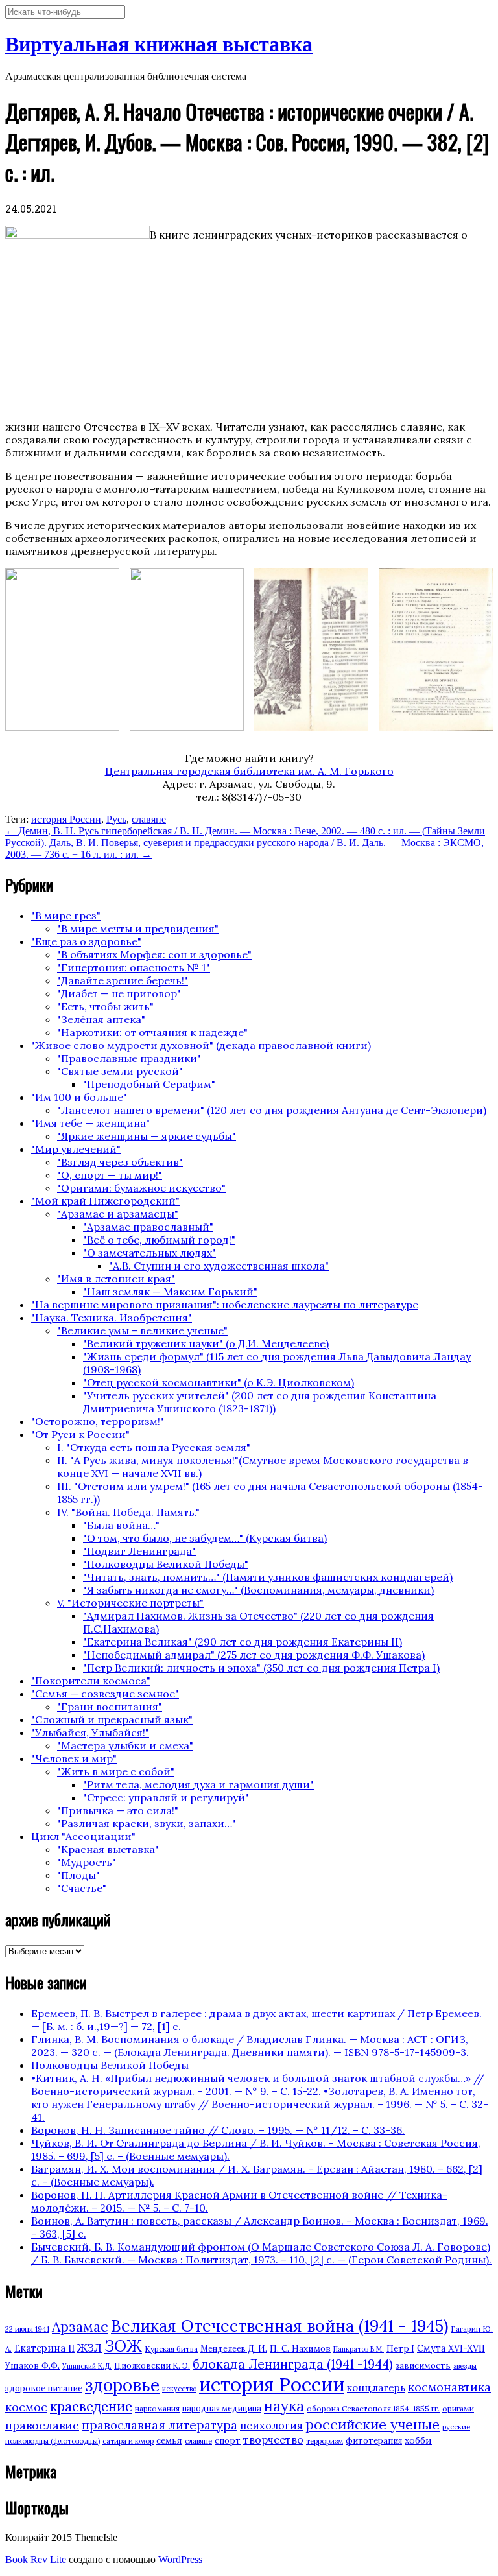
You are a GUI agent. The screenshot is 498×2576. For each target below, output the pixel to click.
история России (66, 819)
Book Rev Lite (36, 2559)
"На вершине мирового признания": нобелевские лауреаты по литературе (225, 1305)
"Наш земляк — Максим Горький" (170, 1292)
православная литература (160, 2425)
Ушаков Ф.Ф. (32, 2365)
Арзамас (80, 2326)
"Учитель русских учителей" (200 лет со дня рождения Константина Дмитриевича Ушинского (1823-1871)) (260, 1402)
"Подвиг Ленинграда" (139, 1551)
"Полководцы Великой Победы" (166, 1564)
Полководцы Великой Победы (110, 2065)
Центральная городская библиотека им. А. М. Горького (249, 771)
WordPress (180, 2559)
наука (284, 2406)
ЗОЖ (123, 2346)
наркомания (157, 2408)
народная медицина (222, 2408)
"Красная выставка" (108, 1849)
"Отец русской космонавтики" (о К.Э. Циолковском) (219, 1382)
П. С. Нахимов (300, 2348)
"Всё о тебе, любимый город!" (159, 1240)
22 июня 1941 (27, 2329)
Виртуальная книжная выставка (159, 44)
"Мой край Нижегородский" (105, 1201)
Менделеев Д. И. (234, 2349)
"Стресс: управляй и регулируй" (166, 1797)
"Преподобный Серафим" (149, 1084)
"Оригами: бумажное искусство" (141, 1188)
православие (42, 2425)
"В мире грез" (66, 916)
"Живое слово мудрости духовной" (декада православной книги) (201, 1045)
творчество (273, 2440)
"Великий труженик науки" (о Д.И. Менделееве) (206, 1343)
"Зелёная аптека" (101, 1019)
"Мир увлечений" (76, 1149)
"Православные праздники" (129, 1058)
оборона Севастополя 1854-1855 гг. (373, 2408)
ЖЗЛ (89, 2347)
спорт (228, 2441)
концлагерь (376, 2388)
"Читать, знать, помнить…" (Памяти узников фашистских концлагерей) (268, 1577)
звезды (465, 2366)
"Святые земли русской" (120, 1071)
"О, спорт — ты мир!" (110, 1175)
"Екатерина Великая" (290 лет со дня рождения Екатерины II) (243, 1642)
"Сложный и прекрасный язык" (112, 1719)
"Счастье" (82, 1888)
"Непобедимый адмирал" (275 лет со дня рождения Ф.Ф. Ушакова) (254, 1655)
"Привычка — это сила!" (118, 1810)
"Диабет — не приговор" (119, 993)
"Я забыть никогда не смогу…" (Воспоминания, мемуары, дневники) (258, 1590)
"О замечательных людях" (149, 1253)
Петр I (400, 2349)
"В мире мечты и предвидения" (138, 928)
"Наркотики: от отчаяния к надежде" (152, 1032)
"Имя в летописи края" (116, 1279)
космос (26, 2407)
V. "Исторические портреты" (130, 1603)
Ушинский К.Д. (87, 2366)
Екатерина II (44, 2348)
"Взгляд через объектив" (120, 1162)
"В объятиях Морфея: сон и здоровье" (154, 954)
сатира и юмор (128, 2441)
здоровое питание (44, 2388)
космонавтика (449, 2387)
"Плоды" (78, 1875)
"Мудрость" (87, 1862)
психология (271, 2426)
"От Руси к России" (80, 1434)
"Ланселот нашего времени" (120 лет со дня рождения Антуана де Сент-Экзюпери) (272, 1110)
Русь (116, 819)
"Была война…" (121, 1525)
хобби (418, 2440)
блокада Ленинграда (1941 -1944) (293, 2364)
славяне (149, 819)
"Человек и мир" (74, 1758)
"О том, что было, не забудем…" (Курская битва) (205, 1538)
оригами (458, 2408)
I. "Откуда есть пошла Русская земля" (154, 1447)
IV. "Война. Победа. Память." (128, 1512)
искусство (179, 2389)
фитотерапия (374, 2441)
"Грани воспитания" (110, 1707)
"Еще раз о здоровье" (86, 941)
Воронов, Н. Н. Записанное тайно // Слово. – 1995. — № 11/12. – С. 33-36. (218, 2130)
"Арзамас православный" (148, 1227)
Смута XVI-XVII (451, 2348)
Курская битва (171, 2349)
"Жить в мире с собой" (116, 1771)
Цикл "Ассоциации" (83, 1836)
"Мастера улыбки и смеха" (125, 1745)
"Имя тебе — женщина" (90, 1123)
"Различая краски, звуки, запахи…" (147, 1823)
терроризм (325, 2441)
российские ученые (373, 2424)
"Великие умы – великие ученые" (142, 1330)
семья (169, 2440)
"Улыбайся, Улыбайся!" (90, 1732)
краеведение (91, 2406)
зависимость (423, 2366)
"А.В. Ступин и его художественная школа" (219, 1266)
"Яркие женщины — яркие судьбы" (147, 1136)
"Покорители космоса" (91, 1681)
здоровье (122, 2385)
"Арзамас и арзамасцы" (118, 1214)
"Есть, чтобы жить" (105, 1006)
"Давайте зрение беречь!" (123, 980)
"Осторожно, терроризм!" (98, 1421)
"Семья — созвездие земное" (105, 1694)
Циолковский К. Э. (152, 2366)
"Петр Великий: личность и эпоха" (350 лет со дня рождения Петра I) (261, 1668)
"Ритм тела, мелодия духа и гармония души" (198, 1784)
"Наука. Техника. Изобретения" (112, 1318)
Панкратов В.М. (359, 2349)
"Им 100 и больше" (79, 1097)
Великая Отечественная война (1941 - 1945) (279, 2326)
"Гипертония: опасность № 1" (134, 967)
